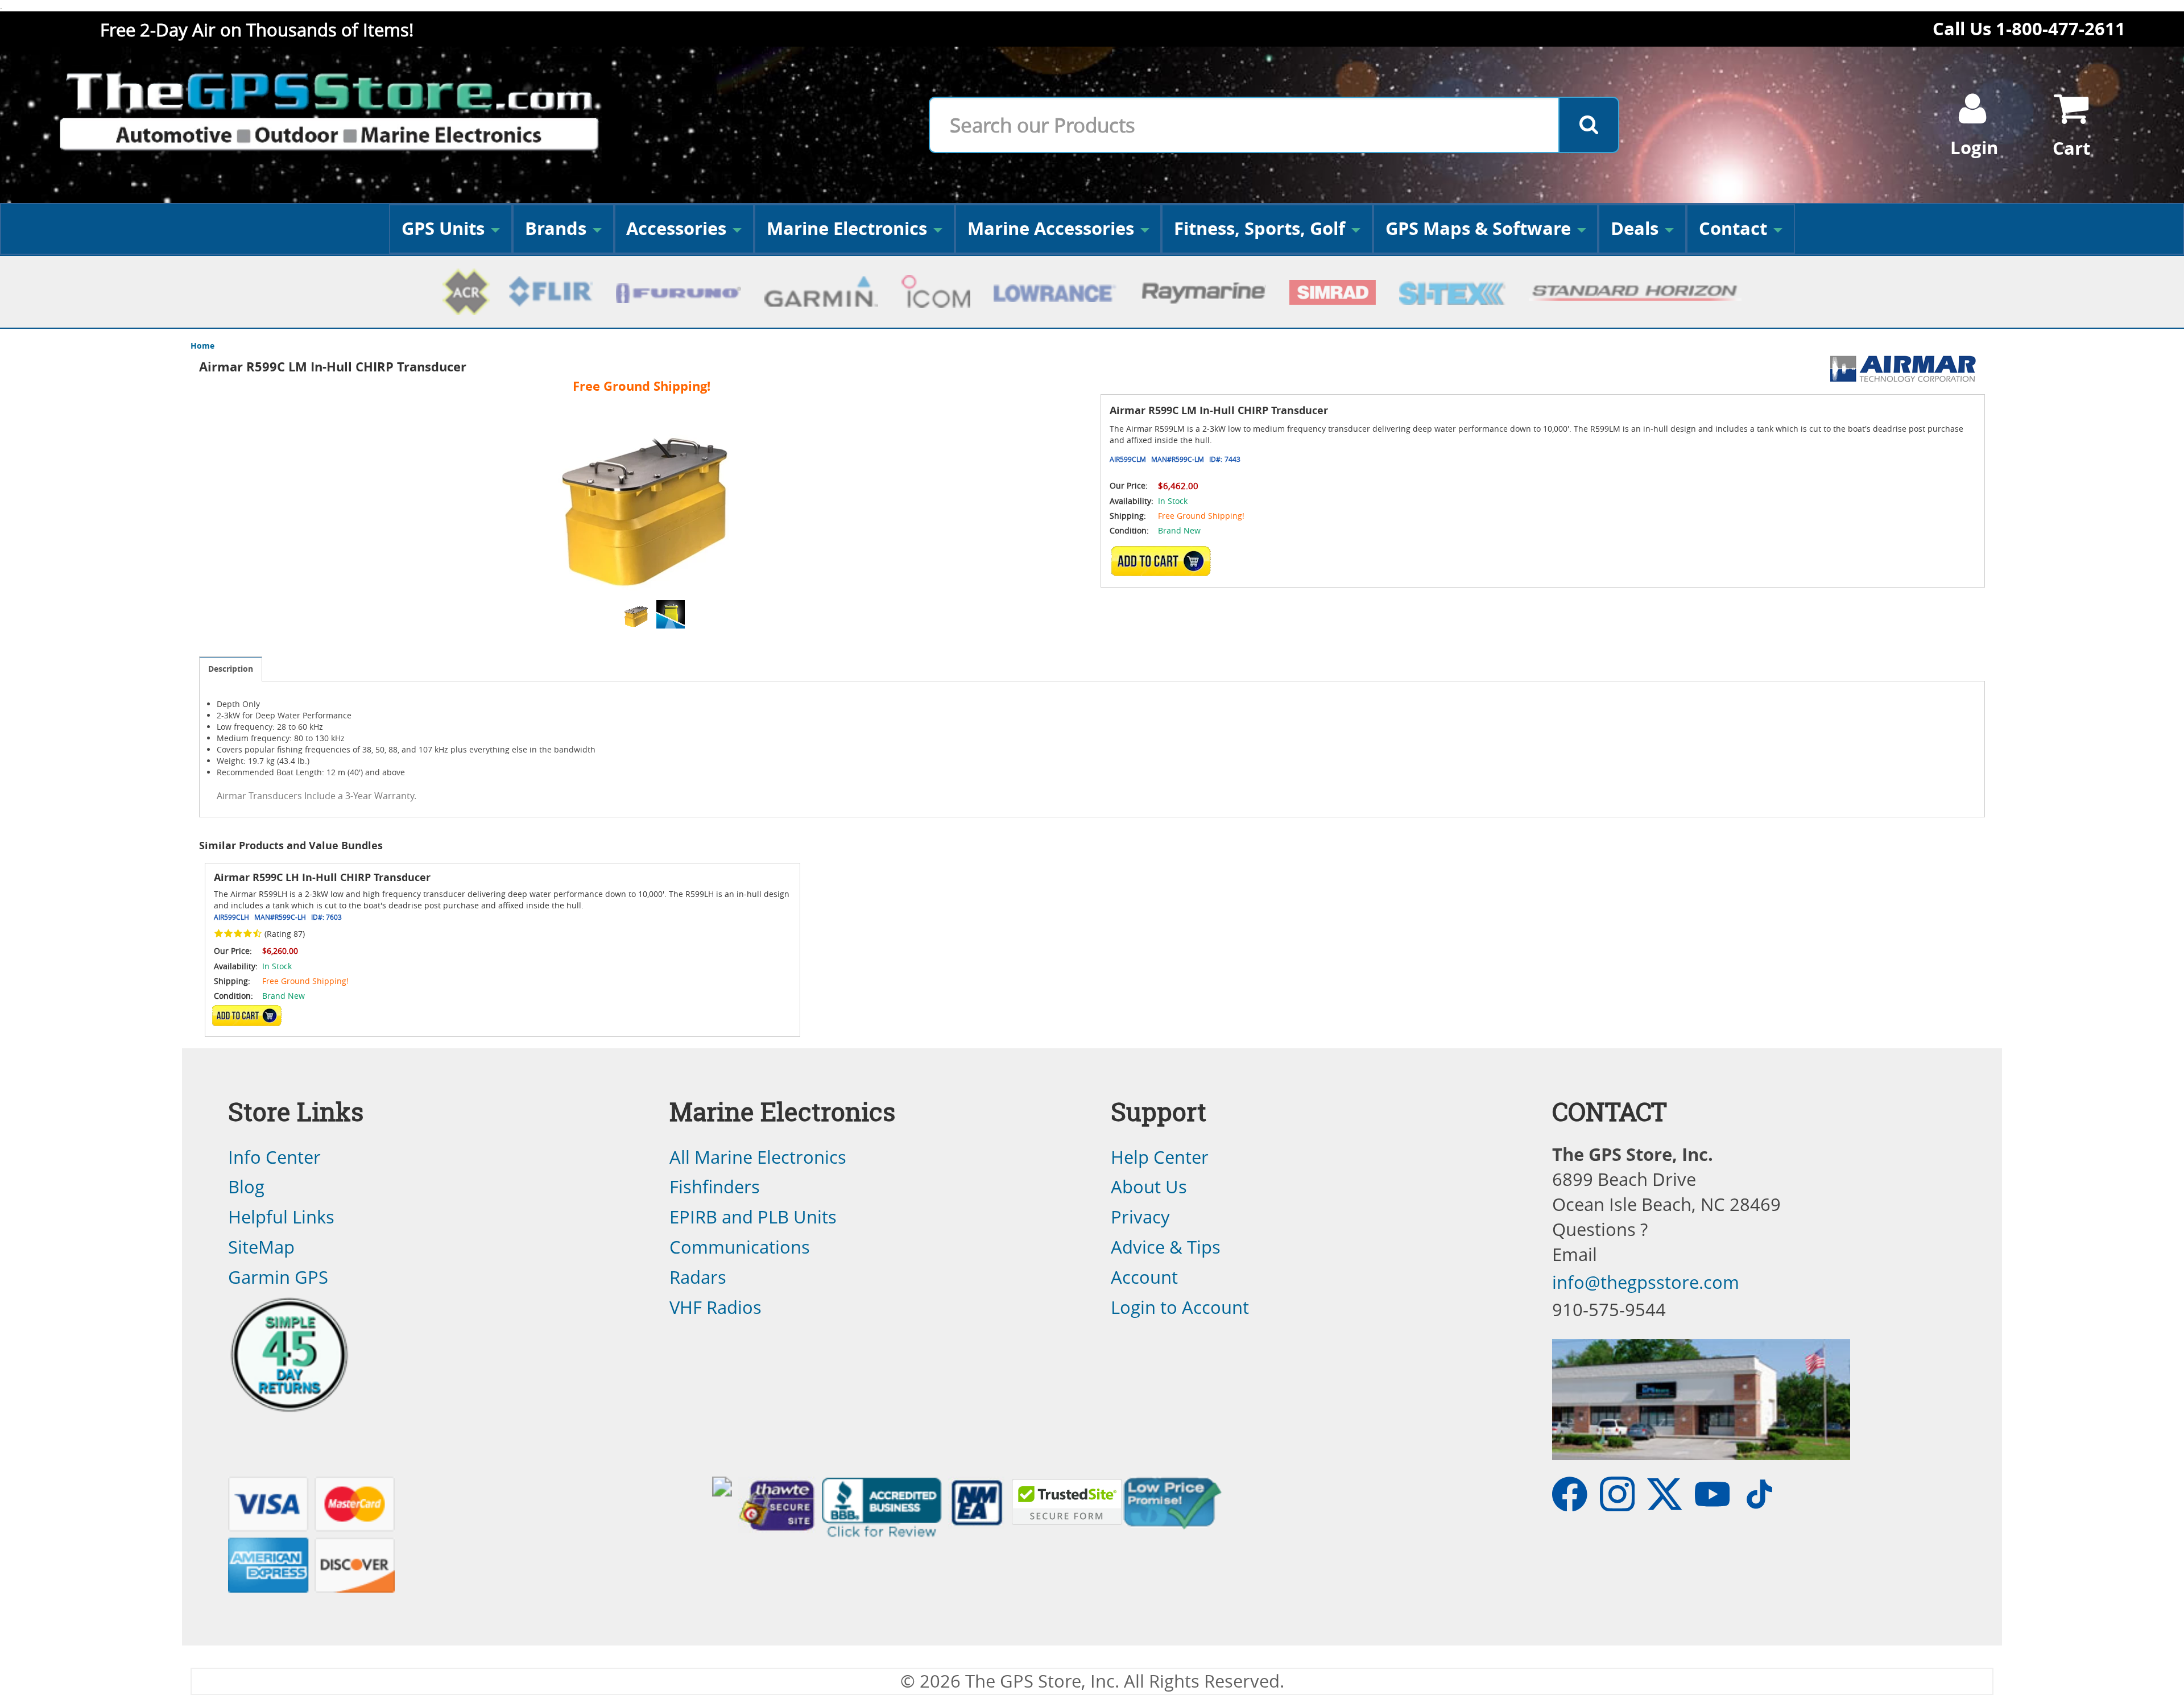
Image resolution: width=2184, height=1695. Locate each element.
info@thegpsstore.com (1646, 1282)
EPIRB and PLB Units (753, 1217)
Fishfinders (715, 1186)
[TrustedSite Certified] (1067, 1502)
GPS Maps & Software (1478, 228)
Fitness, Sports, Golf (1259, 228)
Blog (246, 1186)
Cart (2071, 148)
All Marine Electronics (758, 1157)
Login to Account (1180, 1307)
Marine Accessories (1051, 228)
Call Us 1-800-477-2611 (2029, 29)
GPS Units (443, 228)
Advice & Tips (1166, 1247)
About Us (1149, 1186)
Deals (1635, 228)
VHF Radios (715, 1307)
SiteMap (261, 1247)
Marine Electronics (847, 228)
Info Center (274, 1157)
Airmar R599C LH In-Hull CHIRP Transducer (322, 877)
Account (1144, 1277)
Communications (740, 1247)
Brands (556, 228)
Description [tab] (231, 669)
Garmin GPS (278, 1277)
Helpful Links (281, 1217)
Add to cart (1164, 561)
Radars (698, 1277)
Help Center (1160, 1157)
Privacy (1140, 1217)
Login (1974, 148)
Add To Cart (247, 1016)
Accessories (676, 228)
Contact (1733, 228)
